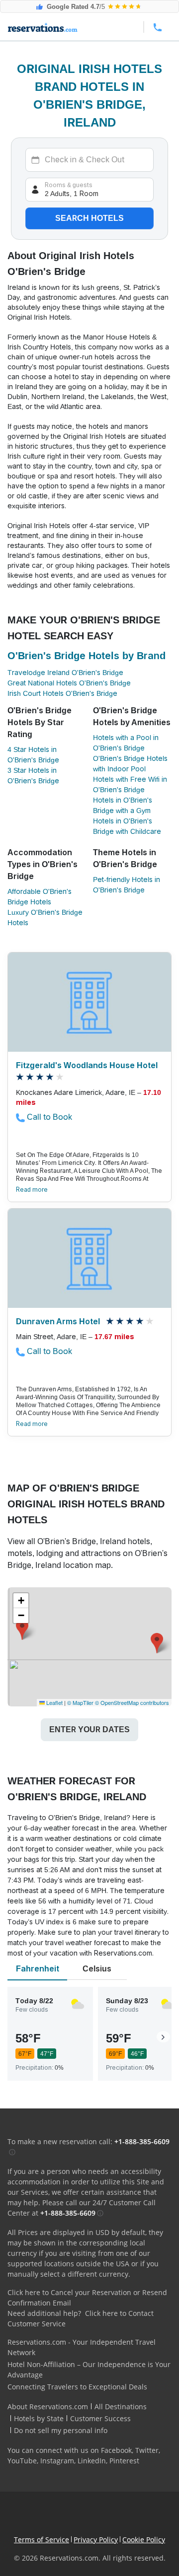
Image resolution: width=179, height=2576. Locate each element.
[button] (157, 1643)
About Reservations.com (48, 2407)
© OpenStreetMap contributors (132, 1702)
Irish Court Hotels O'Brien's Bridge (62, 693)
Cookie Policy (144, 2540)
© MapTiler (80, 1702)
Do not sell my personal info (61, 2430)
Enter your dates (89, 1729)
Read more (32, 1190)
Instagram (57, 2461)
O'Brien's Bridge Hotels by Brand (87, 656)
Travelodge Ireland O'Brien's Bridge (65, 673)
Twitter (147, 2450)
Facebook (116, 2450)
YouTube (22, 2461)
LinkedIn (92, 2461)
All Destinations (121, 2407)
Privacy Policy (96, 2540)
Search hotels (89, 218)
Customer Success (100, 2418)
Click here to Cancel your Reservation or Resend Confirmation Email (87, 2298)
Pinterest (124, 2461)
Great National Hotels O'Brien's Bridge (69, 683)
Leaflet (54, 1702)
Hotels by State (39, 2418)
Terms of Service (42, 2540)
